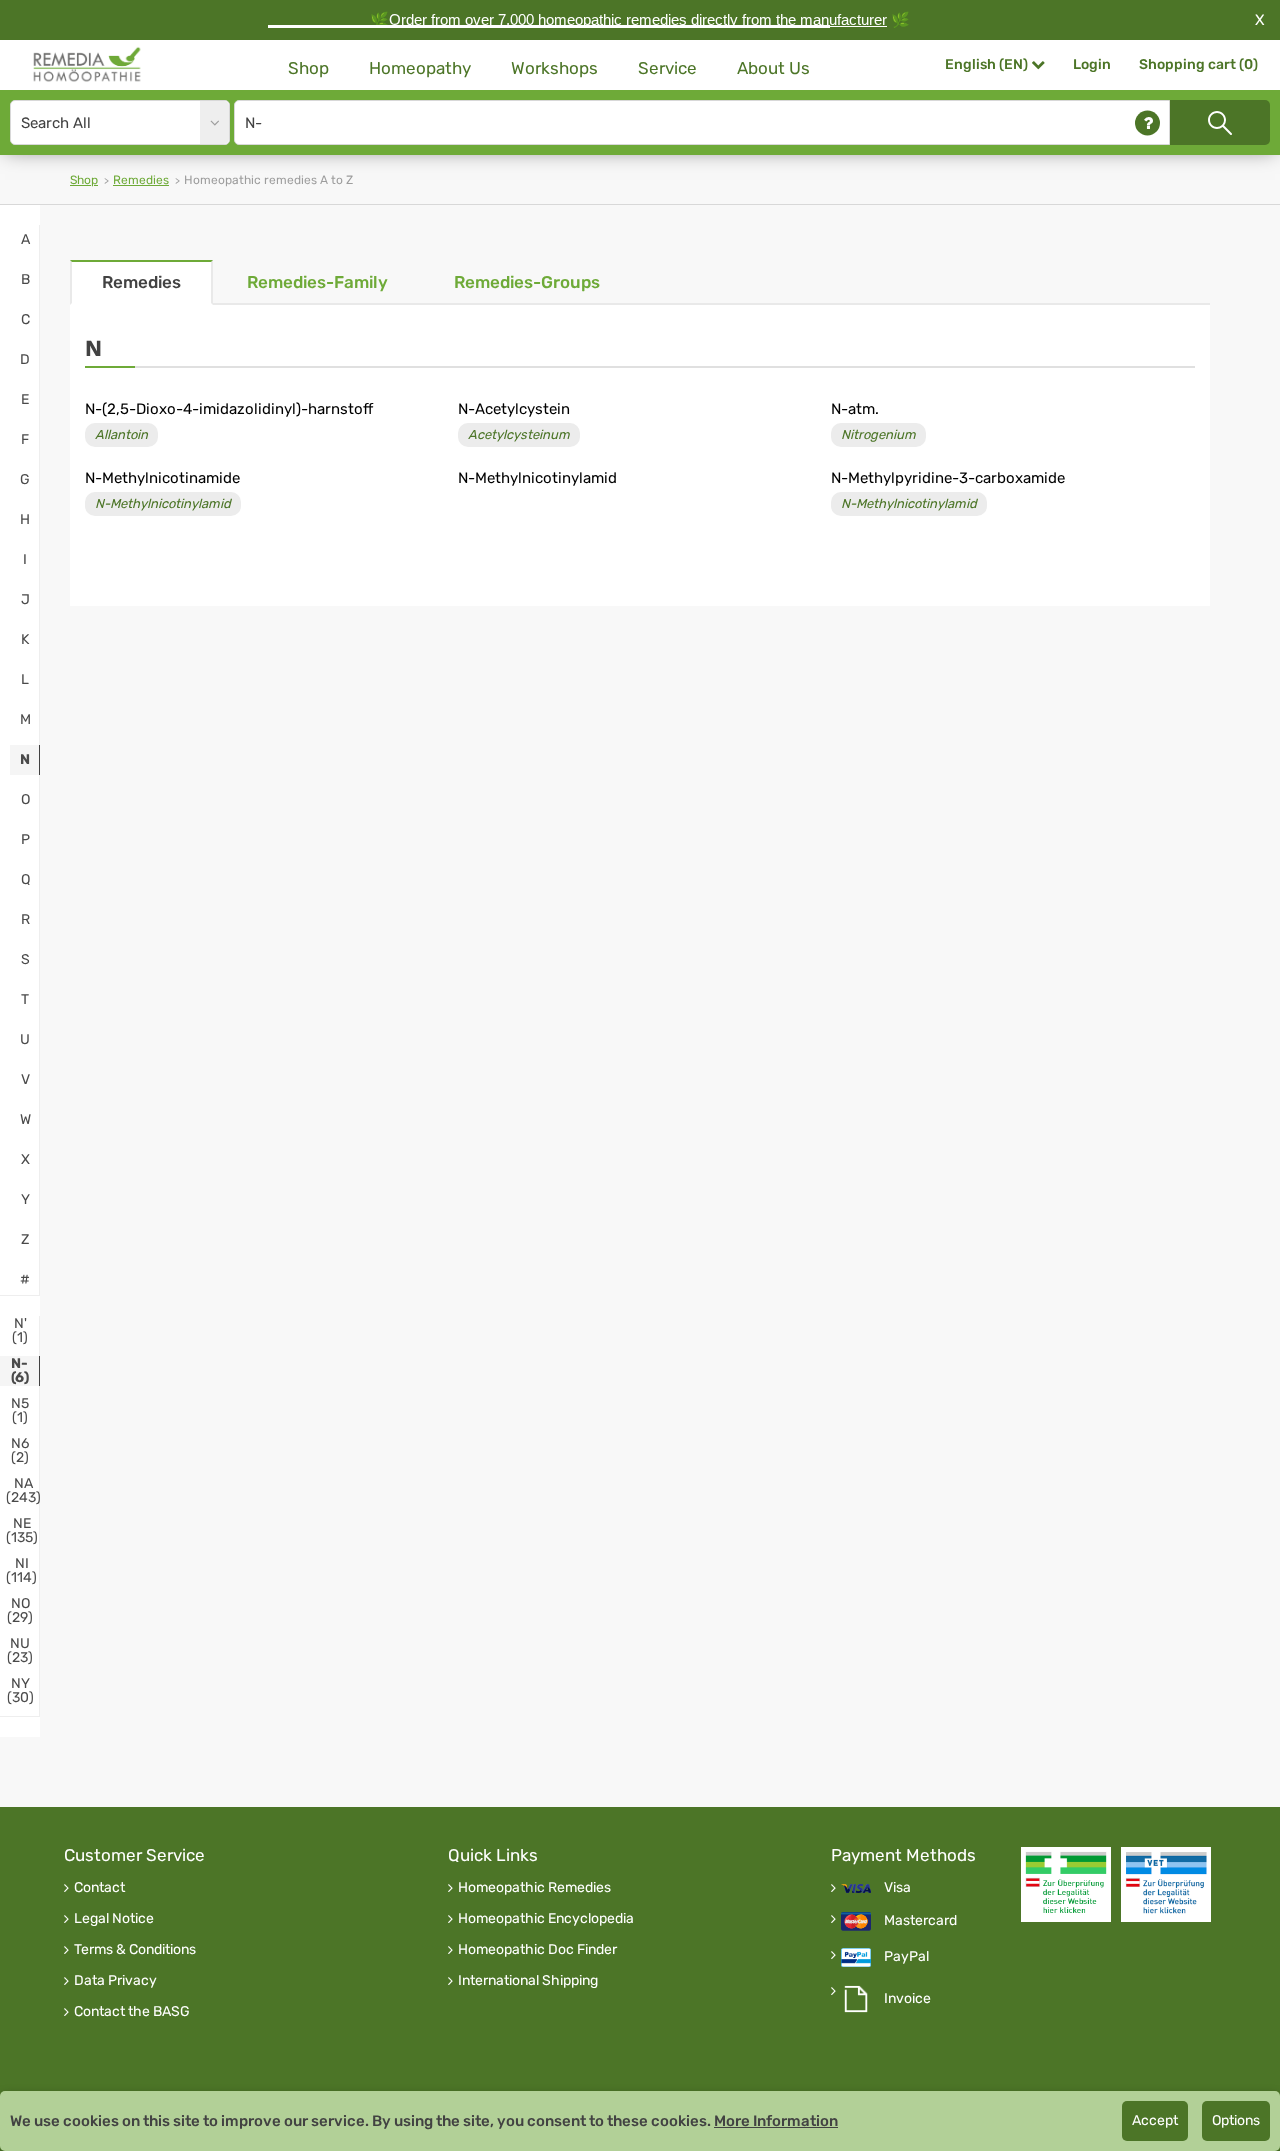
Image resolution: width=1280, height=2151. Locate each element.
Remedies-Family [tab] (317, 282)
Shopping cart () (1198, 64)
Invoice (907, 1999)
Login (1092, 64)
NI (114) (21, 1571)
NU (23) (20, 1651)
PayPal (906, 1957)
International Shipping (528, 1981)
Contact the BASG (132, 2012)
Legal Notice (114, 1919)
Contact (99, 1888)
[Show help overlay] (1147, 122)
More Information (776, 2121)
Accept (1155, 2120)
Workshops (554, 68)
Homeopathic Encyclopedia (546, 1919)
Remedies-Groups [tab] (527, 282)
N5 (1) (20, 1411)
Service (667, 68)
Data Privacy (115, 1981)
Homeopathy (420, 68)
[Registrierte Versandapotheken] (1066, 1884)
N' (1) (20, 1331)
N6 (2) (20, 1451)
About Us (773, 68)
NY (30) (20, 1691)
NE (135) (22, 1531)
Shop (308, 68)
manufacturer (843, 19)
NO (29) (20, 1611)
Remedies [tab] (141, 282)
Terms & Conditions (135, 1950)
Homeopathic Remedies (534, 1888)
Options (1236, 2120)
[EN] (87, 65)
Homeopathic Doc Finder (537, 1950)
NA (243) (23, 1491)
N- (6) (20, 1371)
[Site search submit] (1220, 122)
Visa (897, 1888)
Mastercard (920, 1921)
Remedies (141, 180)
